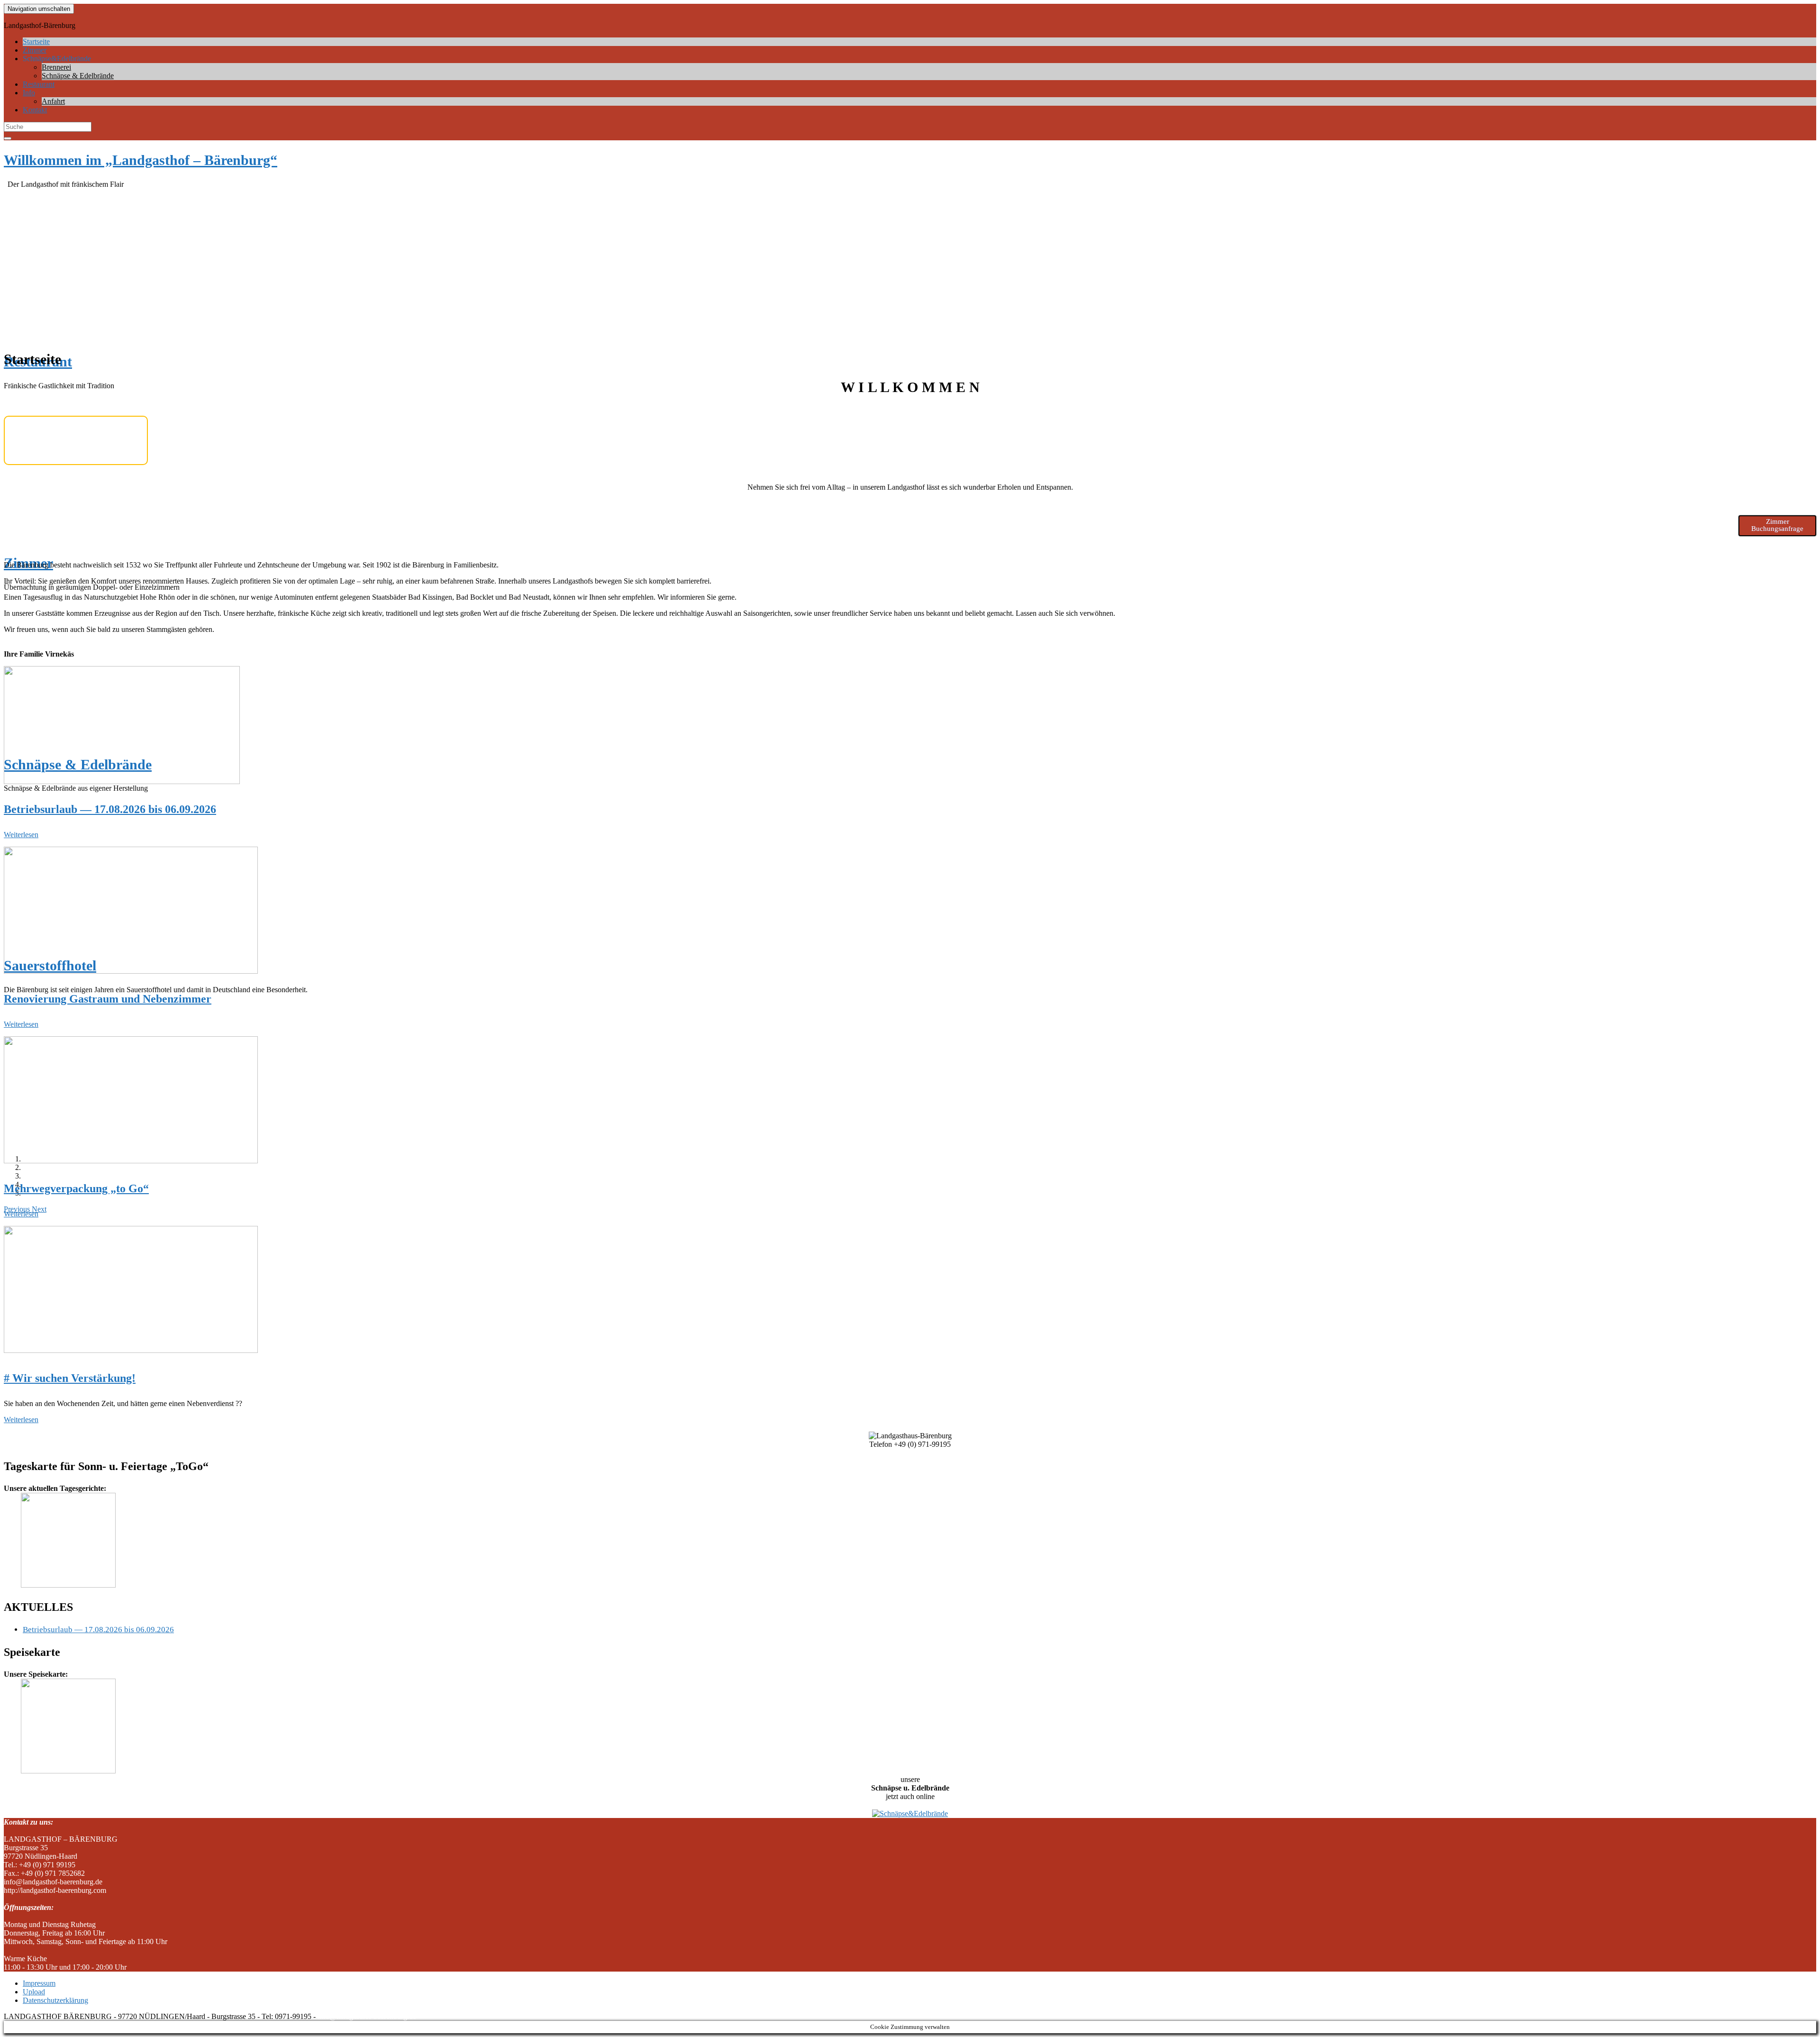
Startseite (36, 41)
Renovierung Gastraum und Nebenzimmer (108, 999)
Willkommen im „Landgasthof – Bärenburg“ (141, 160)
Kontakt (35, 110)
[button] (39, 1209)
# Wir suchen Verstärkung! (70, 1378)
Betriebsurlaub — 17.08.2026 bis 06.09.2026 (110, 809)
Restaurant (39, 84)
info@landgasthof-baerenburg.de (367, 2016)
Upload (34, 1992)
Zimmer (35, 50)
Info (29, 93)
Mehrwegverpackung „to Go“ (76, 1188)
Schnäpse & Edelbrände (78, 76)
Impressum (39, 1983)
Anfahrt (53, 101)
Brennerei (56, 67)
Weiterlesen (21, 835)
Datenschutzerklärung (55, 2000)
